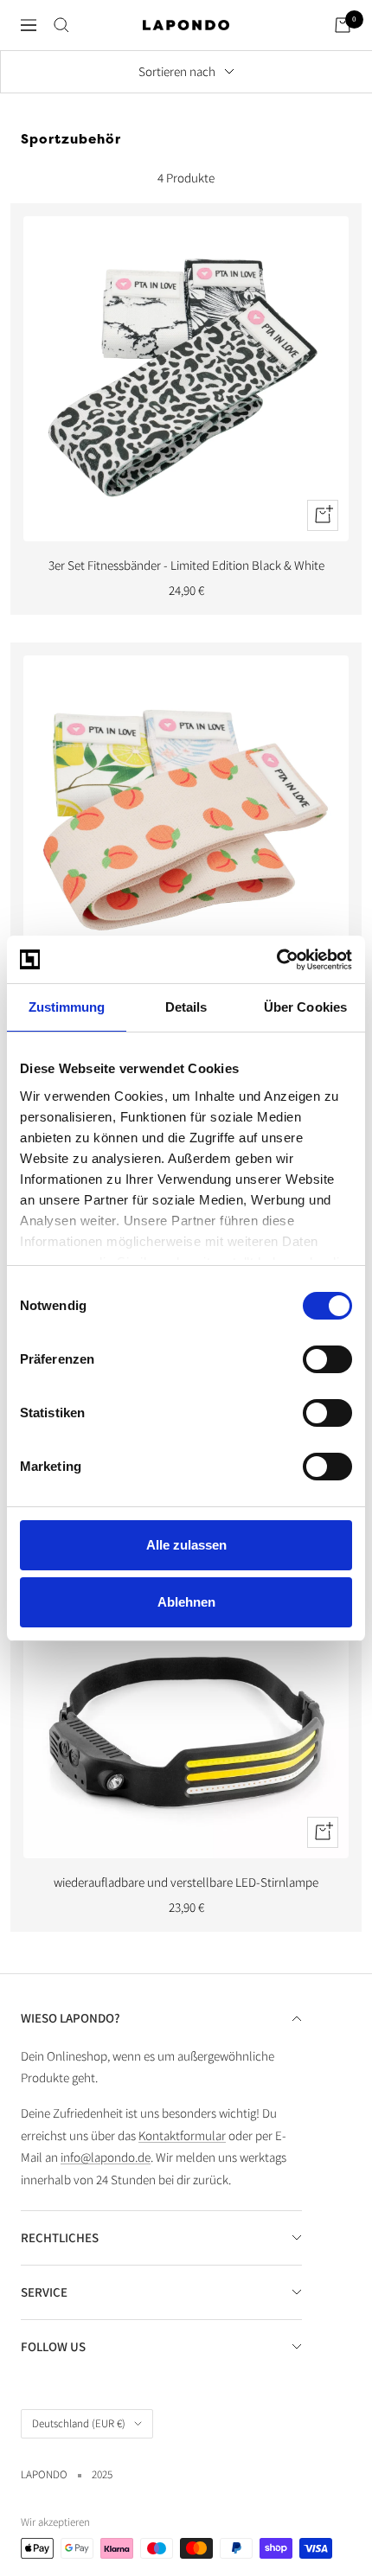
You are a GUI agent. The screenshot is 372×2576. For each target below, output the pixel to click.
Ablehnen (186, 1602)
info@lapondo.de (106, 2157)
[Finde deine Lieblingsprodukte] (61, 25)
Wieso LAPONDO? (71, 2018)
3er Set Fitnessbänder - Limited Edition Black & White (186, 565)
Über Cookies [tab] (305, 1007)
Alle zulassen (186, 1545)
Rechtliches (60, 2237)
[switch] (327, 1359)
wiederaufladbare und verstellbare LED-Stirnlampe (186, 1882)
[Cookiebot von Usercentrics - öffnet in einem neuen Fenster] (276, 960)
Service (44, 2292)
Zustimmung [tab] (67, 1007)
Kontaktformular (182, 2135)
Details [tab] (186, 1007)
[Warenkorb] (343, 25)
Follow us (53, 2346)
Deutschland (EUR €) (79, 2423)
